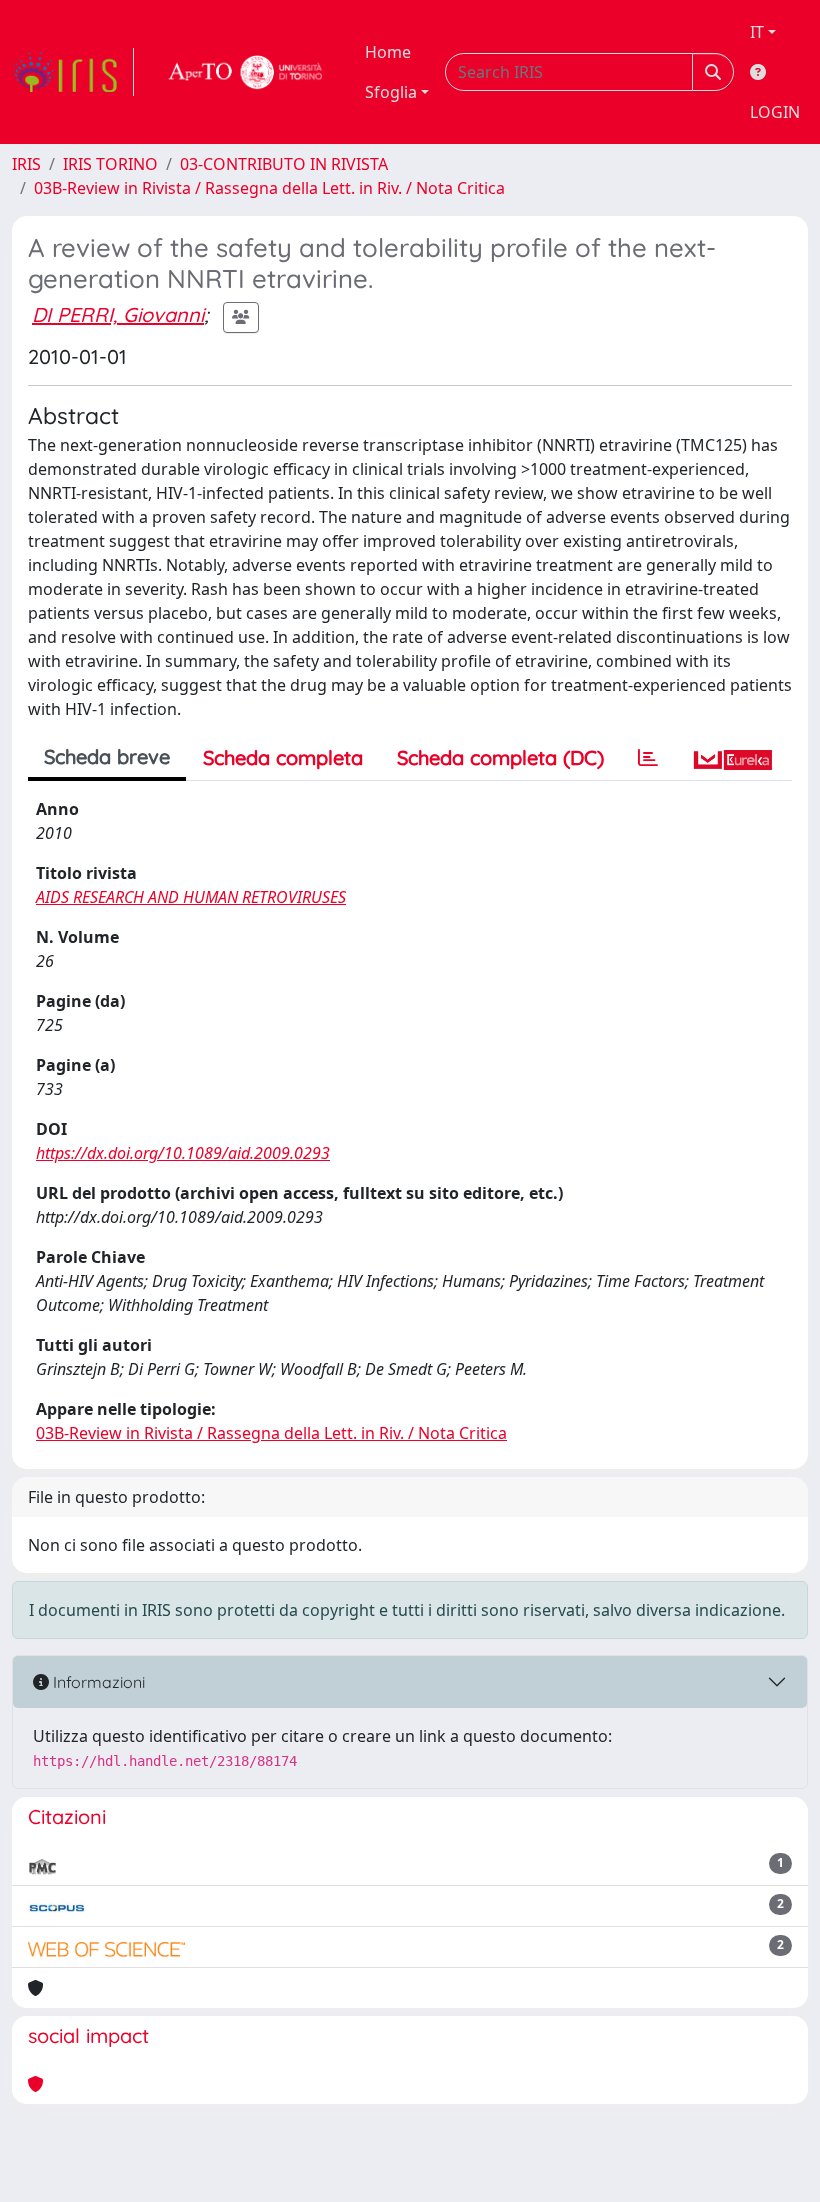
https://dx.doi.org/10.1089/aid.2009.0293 (183, 1153)
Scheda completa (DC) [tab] (500, 757)
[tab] (648, 758)
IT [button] (757, 32)
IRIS (26, 164)
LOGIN (775, 112)
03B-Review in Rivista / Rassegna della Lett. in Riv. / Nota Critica (269, 188)
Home (388, 52)
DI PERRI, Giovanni (118, 314)
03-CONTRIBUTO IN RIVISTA (284, 164)
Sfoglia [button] (391, 92)
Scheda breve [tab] (107, 756)
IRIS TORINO (110, 164)
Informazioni (97, 1682)
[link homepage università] (246, 72)
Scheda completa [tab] (283, 757)
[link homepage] (73, 72)
